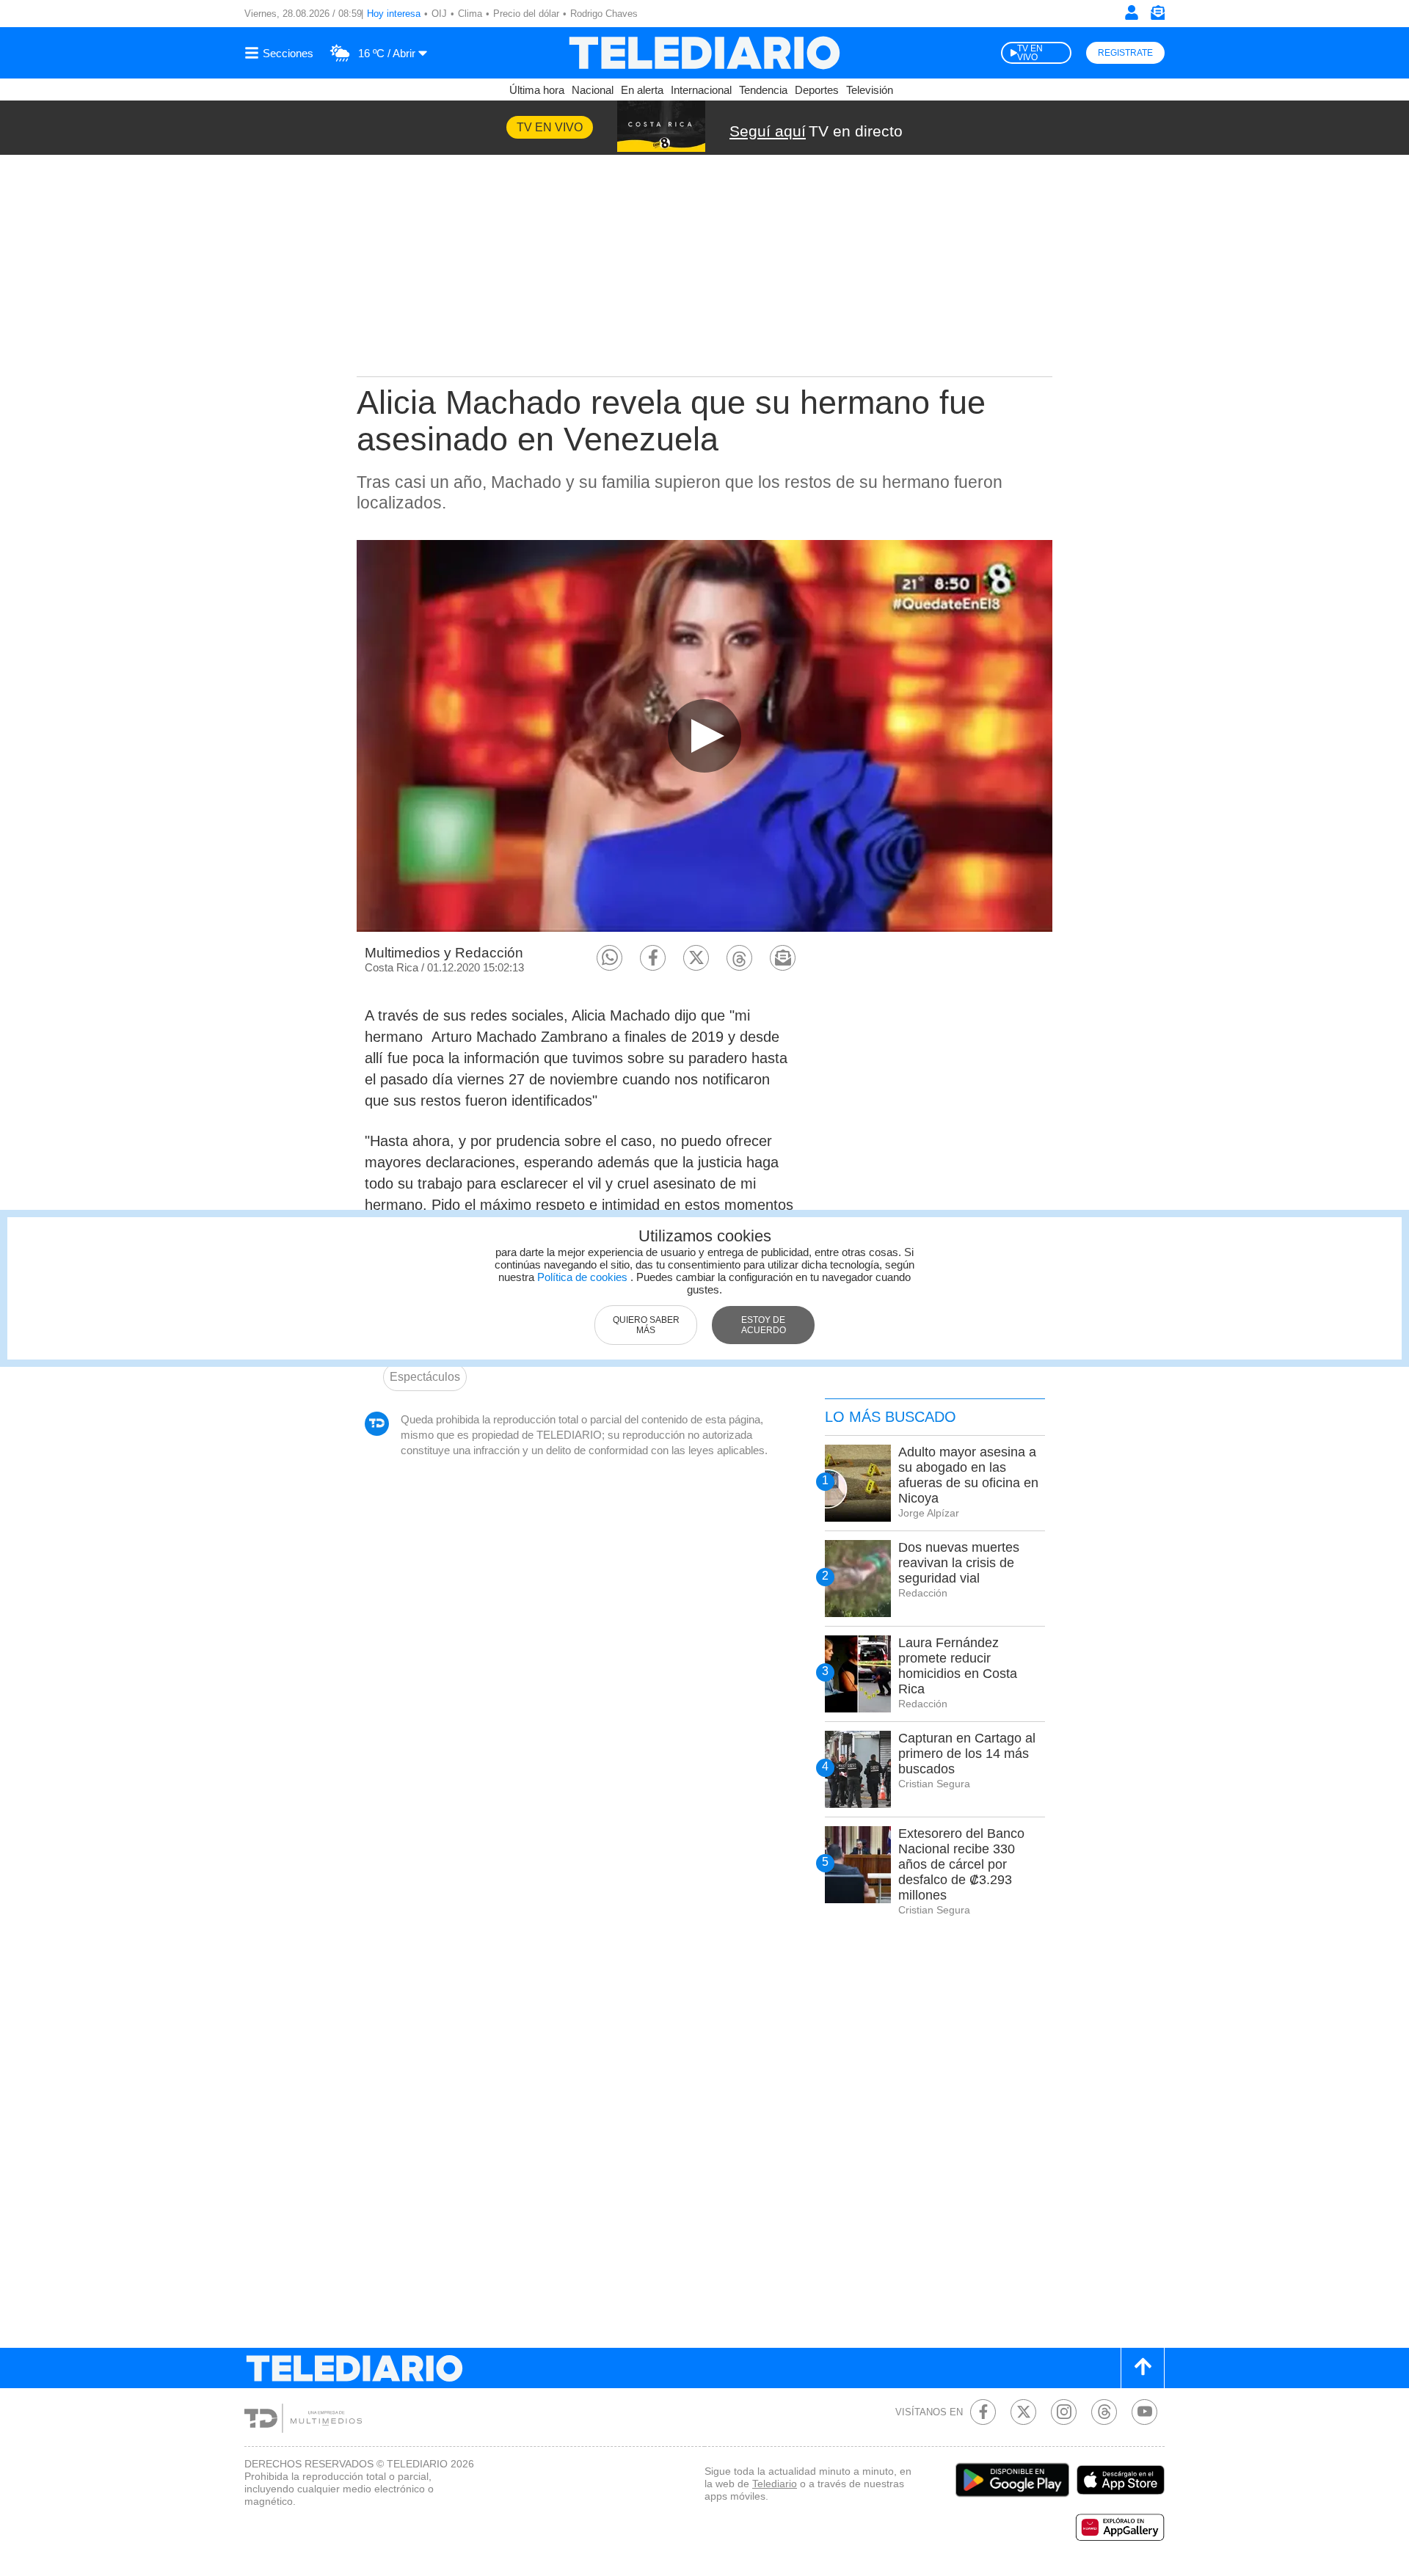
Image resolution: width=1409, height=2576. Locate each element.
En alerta (642, 90)
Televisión (870, 90)
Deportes (817, 90)
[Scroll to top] (1143, 2368)
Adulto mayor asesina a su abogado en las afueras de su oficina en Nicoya (968, 1475)
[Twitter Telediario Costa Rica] (1023, 2412)
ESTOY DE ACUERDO (764, 1325)
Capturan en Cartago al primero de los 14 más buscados (967, 1754)
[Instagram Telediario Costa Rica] (1064, 2412)
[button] (609, 958)
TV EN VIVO (1030, 53)
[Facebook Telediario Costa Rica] (983, 2412)
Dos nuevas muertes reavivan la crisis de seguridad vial (959, 1563)
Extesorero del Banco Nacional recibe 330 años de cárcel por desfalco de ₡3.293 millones (961, 1864)
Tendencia (763, 90)
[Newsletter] (1157, 16)
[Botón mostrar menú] (281, 53)
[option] (704, 736)
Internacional (701, 90)
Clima (470, 14)
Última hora (537, 90)
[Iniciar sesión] (1132, 12)
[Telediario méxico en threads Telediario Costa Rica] (1104, 2412)
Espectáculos (425, 1377)
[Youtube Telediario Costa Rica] (1144, 2412)
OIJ (439, 14)
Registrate (1125, 53)
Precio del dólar (526, 14)
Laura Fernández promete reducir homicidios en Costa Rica (958, 1666)
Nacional (593, 90)
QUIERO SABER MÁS (646, 1325)
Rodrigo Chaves (604, 14)
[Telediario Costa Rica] (704, 53)
